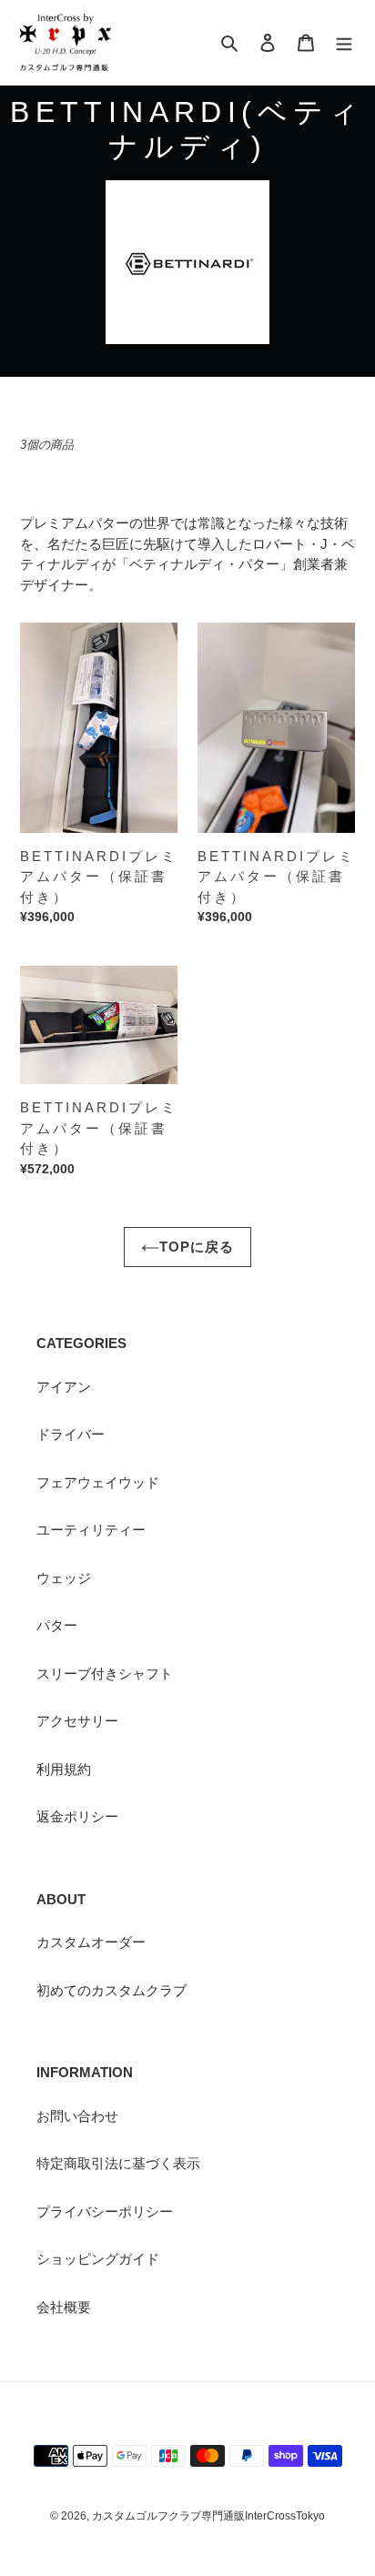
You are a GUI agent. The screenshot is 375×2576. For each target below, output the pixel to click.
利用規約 (64, 1769)
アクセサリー (77, 1721)
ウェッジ (64, 1578)
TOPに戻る (197, 1247)
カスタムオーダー (91, 1942)
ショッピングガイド (98, 2259)
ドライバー (71, 1434)
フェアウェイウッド (98, 1482)
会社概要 (64, 2307)
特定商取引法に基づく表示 (118, 2163)
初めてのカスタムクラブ (111, 1990)
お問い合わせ (77, 2116)
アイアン (64, 1387)
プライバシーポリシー (105, 2211)
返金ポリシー (77, 1816)
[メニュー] (344, 42)
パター (57, 1625)
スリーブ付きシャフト (105, 1673)
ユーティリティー (91, 1530)
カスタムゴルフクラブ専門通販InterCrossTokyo (208, 2516)
